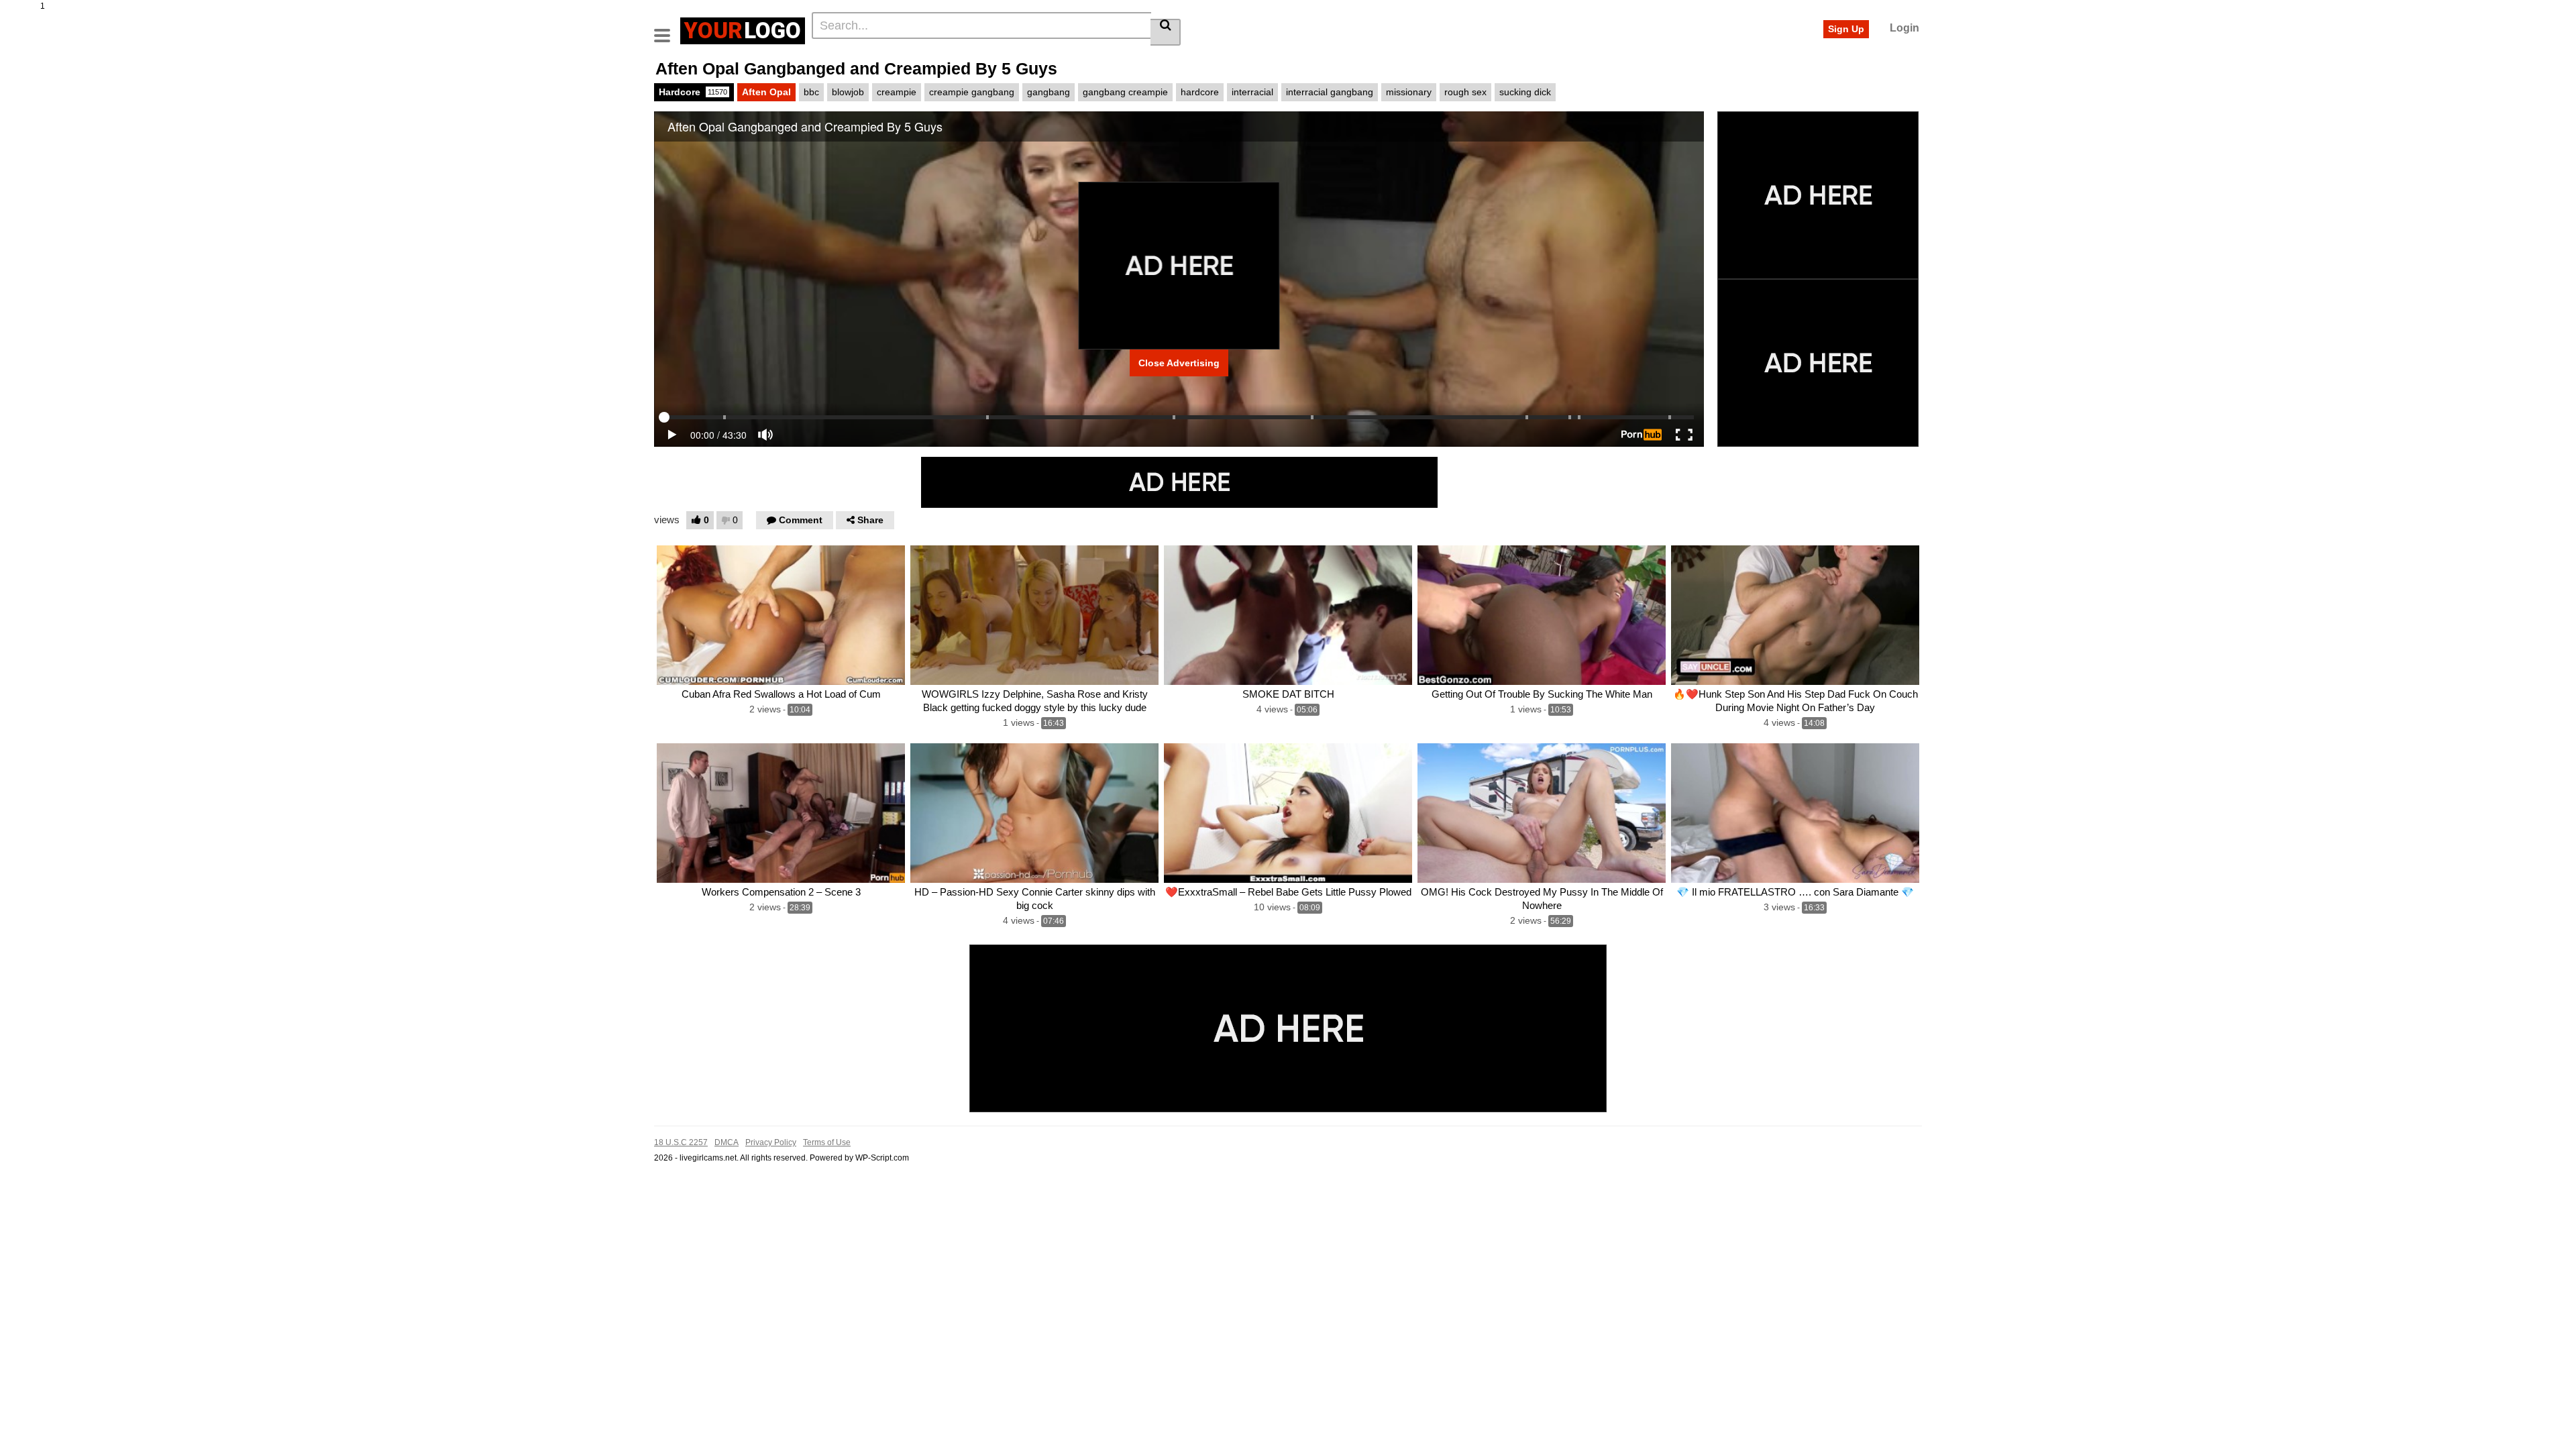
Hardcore (693, 92)
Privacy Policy (771, 1142)
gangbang (1049, 92)
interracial (1252, 92)
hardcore (1200, 92)
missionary (1409, 92)
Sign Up (1846, 29)
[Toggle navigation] (667, 29)
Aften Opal (766, 92)
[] (1166, 32)
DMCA (727, 1142)
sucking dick (1525, 92)
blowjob (848, 92)
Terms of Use (827, 1142)
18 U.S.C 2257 (681, 1142)
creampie (897, 92)
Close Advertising (1179, 363)
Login (1904, 28)
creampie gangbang (972, 92)
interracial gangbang (1330, 92)
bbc (811, 92)
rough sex (1465, 92)
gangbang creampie (1125, 92)
